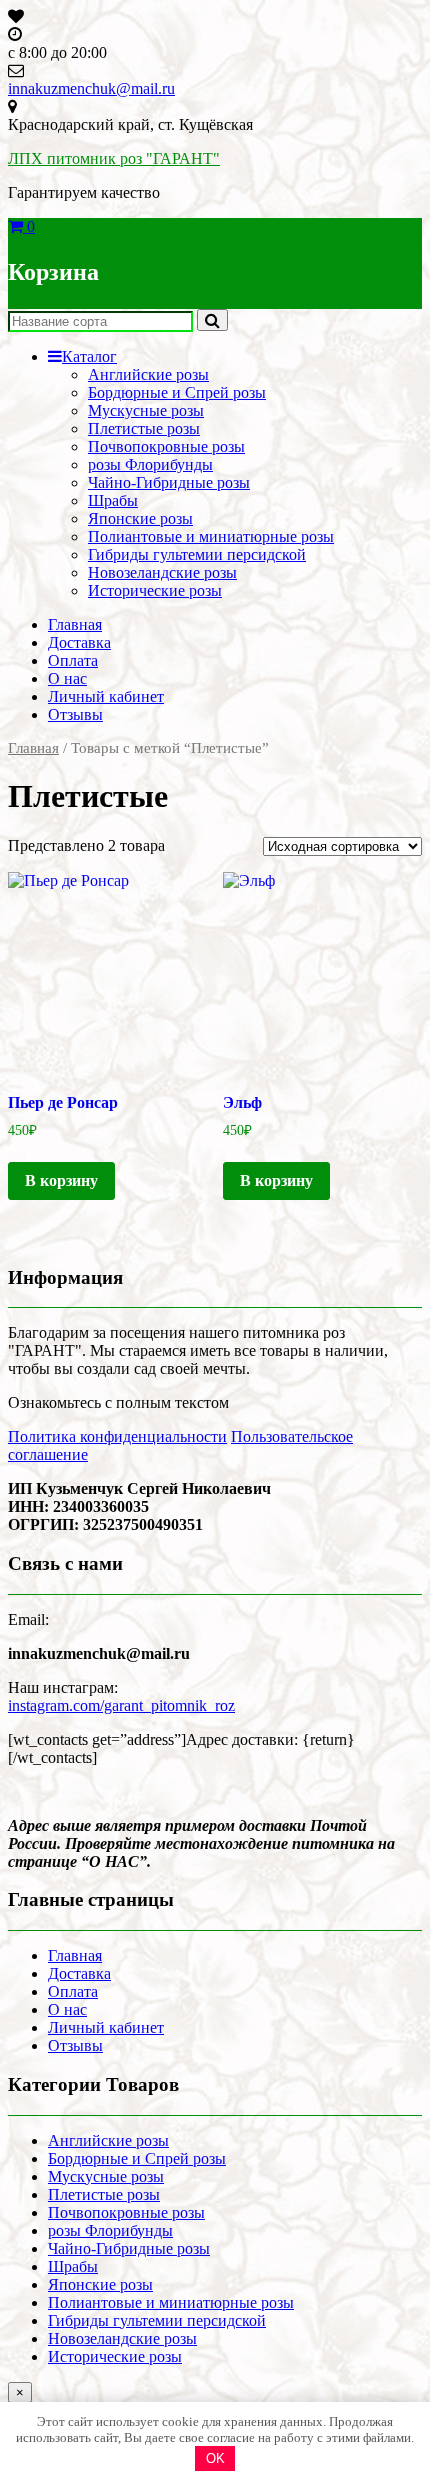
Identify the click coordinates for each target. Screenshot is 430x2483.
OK (215, 2458)
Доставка (79, 642)
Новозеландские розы (162, 572)
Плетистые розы (144, 428)
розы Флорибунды (150, 464)
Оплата (73, 660)
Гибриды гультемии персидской (197, 554)
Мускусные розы (146, 410)
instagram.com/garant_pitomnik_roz (121, 1705)
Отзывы (75, 714)
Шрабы (113, 500)
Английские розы (148, 374)
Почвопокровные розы (166, 446)
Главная (75, 624)
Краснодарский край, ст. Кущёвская (130, 124)
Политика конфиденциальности (117, 1436)
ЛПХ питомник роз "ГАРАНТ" (114, 158)
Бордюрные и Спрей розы (177, 392)
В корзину (61, 1180)
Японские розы (140, 518)
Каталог (89, 356)
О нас (67, 678)
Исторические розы (155, 590)
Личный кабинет (106, 696)
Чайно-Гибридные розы (169, 482)
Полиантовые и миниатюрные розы (211, 536)
